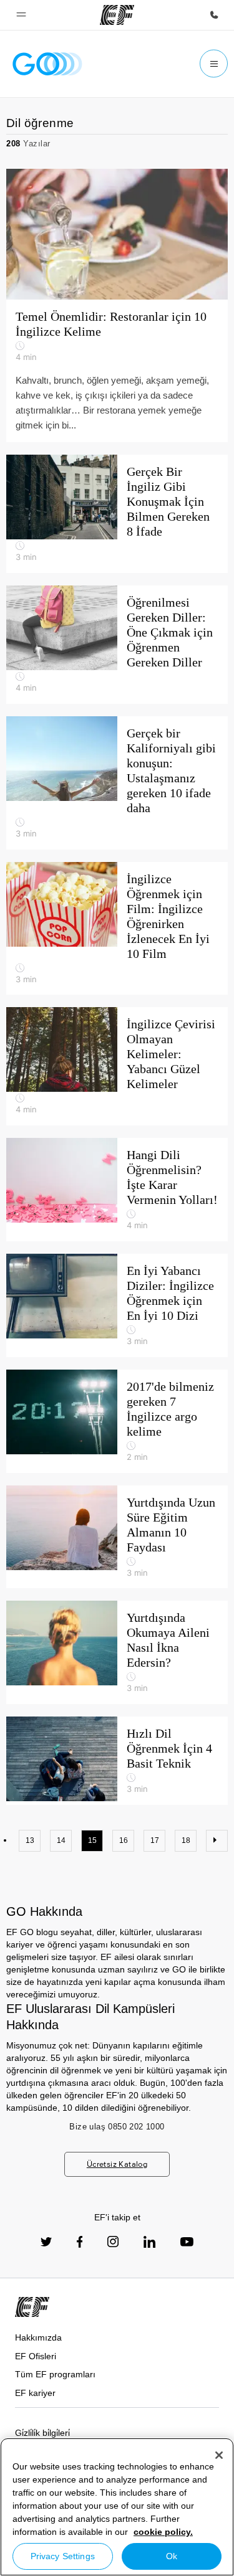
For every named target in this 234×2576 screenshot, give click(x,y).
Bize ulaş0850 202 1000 (117, 2127)
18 (186, 1840)
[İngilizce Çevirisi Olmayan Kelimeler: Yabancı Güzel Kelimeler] (117, 1066)
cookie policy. (163, 2532)
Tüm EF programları (55, 2374)
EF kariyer (35, 2393)
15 (92, 1840)
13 (30, 1840)
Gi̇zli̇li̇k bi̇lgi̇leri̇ (42, 2433)
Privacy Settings (63, 2556)
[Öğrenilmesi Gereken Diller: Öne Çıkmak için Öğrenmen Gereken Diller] (117, 645)
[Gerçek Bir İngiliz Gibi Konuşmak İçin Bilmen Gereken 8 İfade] (117, 514)
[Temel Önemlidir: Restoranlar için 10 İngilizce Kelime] (117, 305)
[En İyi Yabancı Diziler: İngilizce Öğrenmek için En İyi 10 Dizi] (117, 1305)
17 (155, 1840)
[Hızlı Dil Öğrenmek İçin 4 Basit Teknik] (117, 1761)
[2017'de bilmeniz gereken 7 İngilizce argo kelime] (117, 1421)
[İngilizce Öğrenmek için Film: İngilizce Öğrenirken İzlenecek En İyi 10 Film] (117, 929)
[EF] (117, 15)
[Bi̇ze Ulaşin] (214, 15)
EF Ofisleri (36, 2356)
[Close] (219, 2455)
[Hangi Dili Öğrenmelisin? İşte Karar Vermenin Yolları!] (117, 1190)
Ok (172, 2556)
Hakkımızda (38, 2337)
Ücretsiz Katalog (117, 2164)
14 (61, 1840)
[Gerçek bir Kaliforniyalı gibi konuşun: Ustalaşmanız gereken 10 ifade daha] (117, 783)
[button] (21, 15)
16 (124, 1840)
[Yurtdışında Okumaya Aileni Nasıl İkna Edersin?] (117, 1652)
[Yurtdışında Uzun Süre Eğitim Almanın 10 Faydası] (117, 1537)
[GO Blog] (47, 64)
